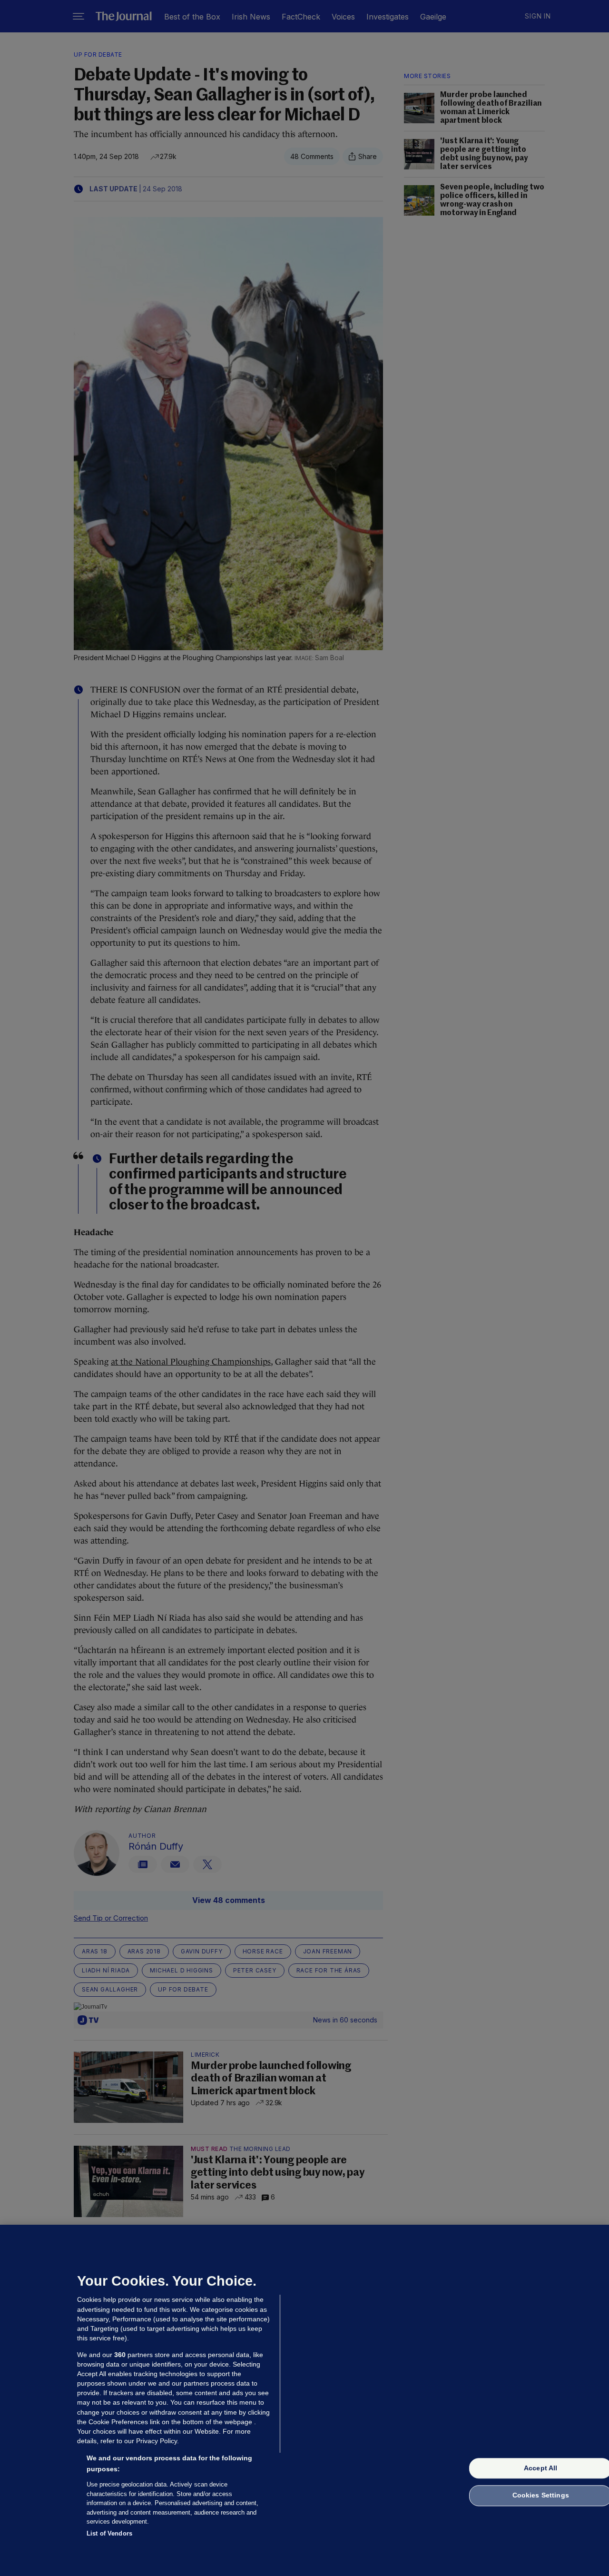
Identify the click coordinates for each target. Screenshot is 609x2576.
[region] (304, 2400)
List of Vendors (109, 2533)
